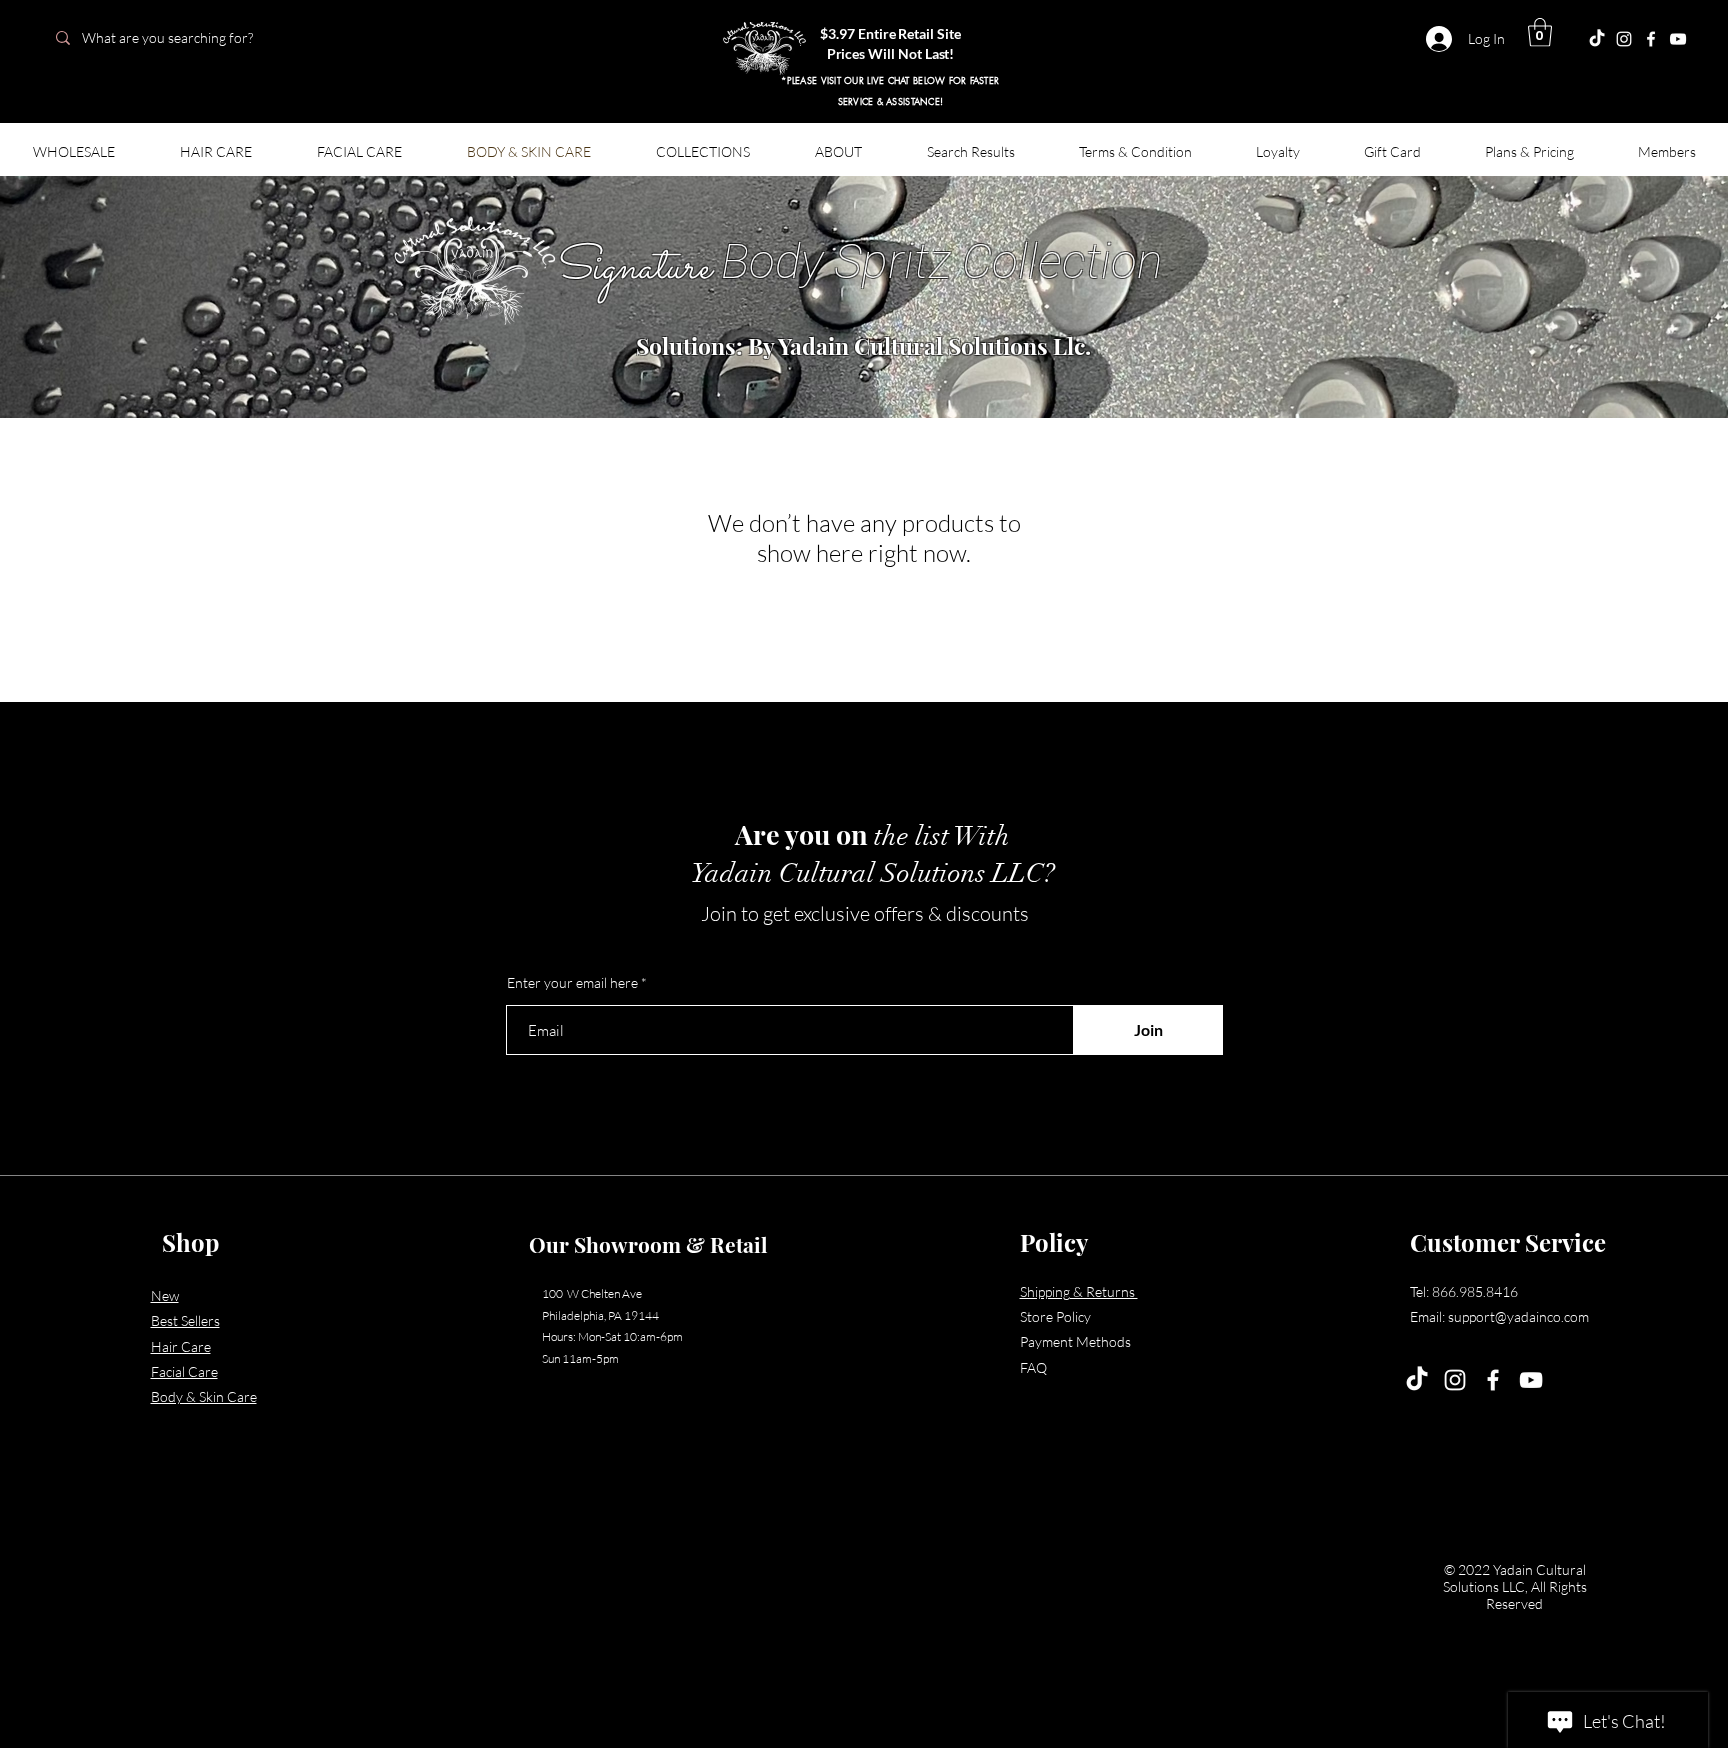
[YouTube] (1531, 1380)
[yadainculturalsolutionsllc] (1597, 39)
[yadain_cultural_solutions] (1624, 39)
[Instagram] (1455, 1380)
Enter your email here (572, 983)
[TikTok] (1417, 1380)
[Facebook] (1651, 39)
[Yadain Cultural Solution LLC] (1678, 39)
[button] (1540, 32)
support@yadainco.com (1518, 1316)
